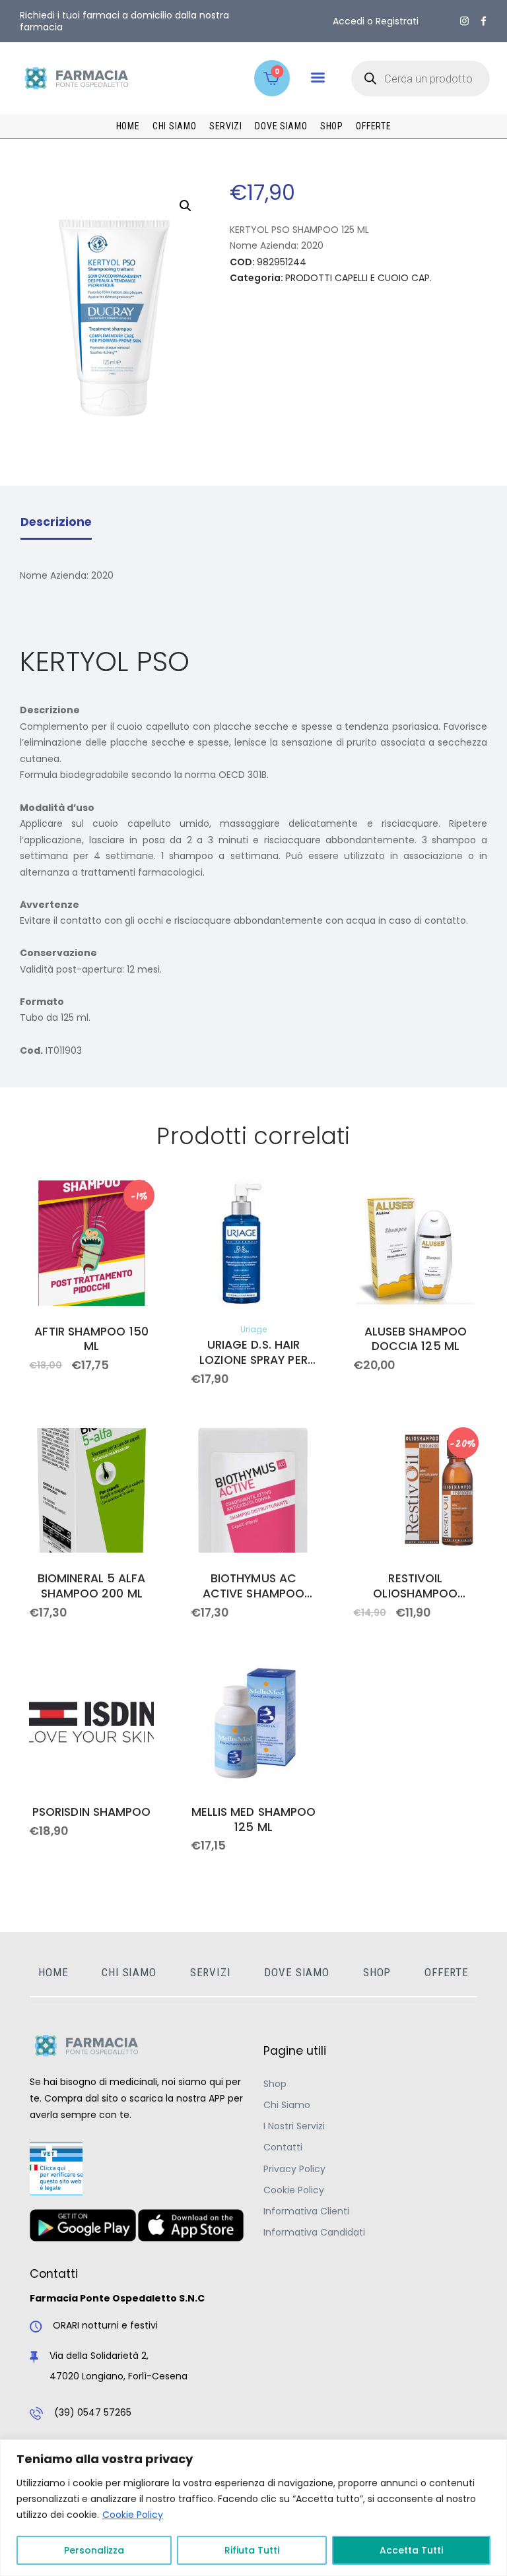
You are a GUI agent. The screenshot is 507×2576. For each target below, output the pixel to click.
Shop (275, 2084)
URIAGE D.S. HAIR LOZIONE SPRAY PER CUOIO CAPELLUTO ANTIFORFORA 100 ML (254, 1353)
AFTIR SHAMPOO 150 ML (91, 1339)
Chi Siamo (287, 2105)
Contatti (283, 2147)
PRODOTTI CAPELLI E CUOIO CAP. (358, 278)
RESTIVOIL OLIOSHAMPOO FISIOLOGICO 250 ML (416, 1586)
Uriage (253, 1329)
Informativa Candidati (314, 2232)
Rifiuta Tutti (252, 2550)
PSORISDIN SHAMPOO (92, 1812)
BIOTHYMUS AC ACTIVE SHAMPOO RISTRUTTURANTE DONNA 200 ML (253, 1586)
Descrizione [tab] (56, 522)
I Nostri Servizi (294, 2126)
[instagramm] (464, 21)
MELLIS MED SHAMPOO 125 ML (253, 1820)
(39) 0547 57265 (93, 2412)
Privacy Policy (294, 2169)
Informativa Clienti (306, 2211)
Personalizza (94, 2550)
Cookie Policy (133, 2515)
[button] (318, 78)
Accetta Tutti (411, 2550)
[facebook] (484, 21)
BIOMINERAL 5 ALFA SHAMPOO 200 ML (92, 1586)
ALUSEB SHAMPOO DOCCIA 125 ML (416, 1339)
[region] (253, 2508)
